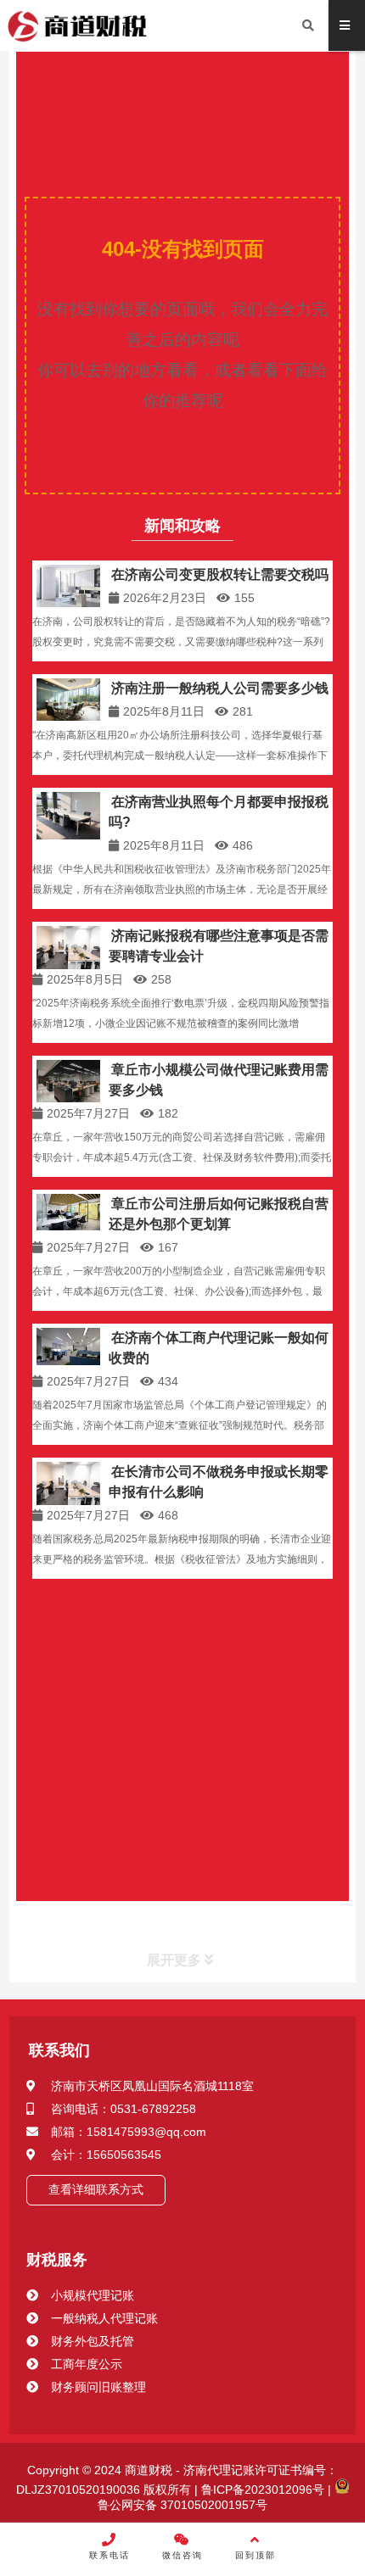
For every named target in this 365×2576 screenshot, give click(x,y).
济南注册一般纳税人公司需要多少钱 (220, 688)
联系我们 (59, 2050)
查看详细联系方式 (96, 2189)
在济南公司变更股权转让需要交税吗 (220, 574)
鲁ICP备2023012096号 (261, 2490)
